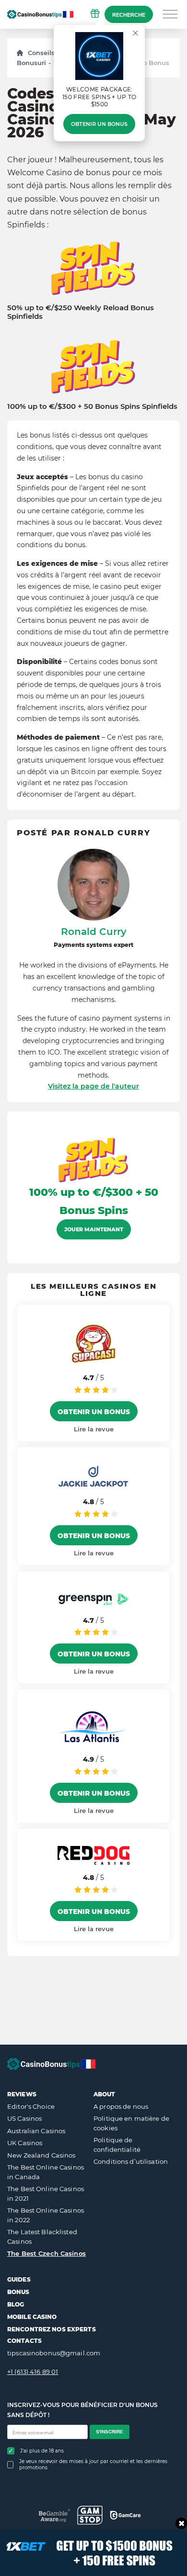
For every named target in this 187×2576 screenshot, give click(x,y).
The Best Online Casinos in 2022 (46, 2215)
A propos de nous (121, 2106)
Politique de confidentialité (117, 2145)
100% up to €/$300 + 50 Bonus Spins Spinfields (92, 406)
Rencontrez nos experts (52, 2329)
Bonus (18, 2292)
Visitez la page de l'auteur (93, 1086)
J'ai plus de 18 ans (42, 2451)
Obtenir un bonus (99, 124)
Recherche (129, 15)
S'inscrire (110, 2432)
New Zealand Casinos (41, 2155)
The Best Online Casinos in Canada (46, 2172)
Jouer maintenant (94, 1229)
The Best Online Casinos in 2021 (46, 2194)
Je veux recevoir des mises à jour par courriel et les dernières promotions (93, 2464)
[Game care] (125, 2515)
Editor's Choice (31, 2106)
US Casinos (24, 2118)
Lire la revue (94, 1429)
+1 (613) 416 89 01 (33, 2372)
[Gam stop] (90, 2515)
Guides (19, 2279)
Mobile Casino (32, 2317)
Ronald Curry (94, 932)
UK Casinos (25, 2143)
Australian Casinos (36, 2131)
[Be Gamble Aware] (54, 2515)
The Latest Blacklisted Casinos (42, 2237)
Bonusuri (31, 63)
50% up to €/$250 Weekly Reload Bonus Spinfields (81, 312)
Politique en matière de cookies (131, 2123)
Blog (16, 2304)
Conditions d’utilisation (131, 2161)
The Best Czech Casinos (47, 2253)
